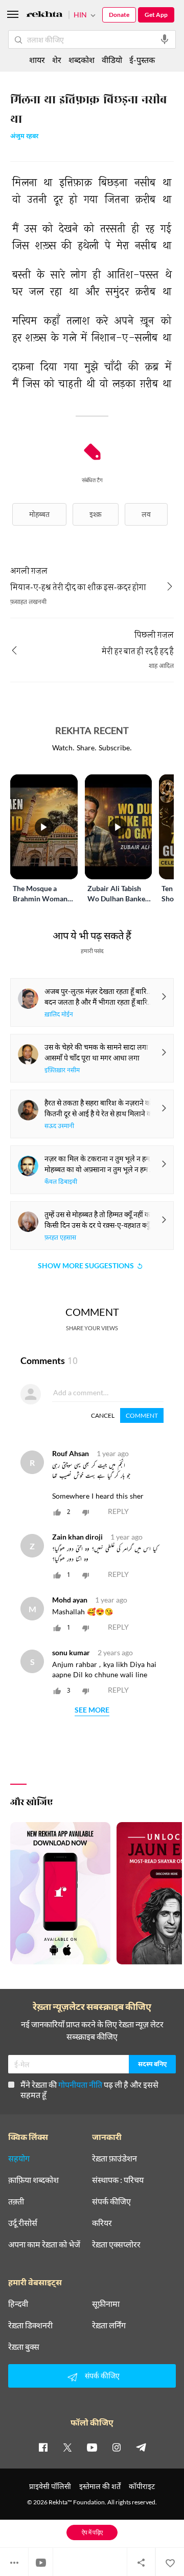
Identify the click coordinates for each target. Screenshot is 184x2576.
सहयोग (19, 2158)
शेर (57, 60)
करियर (102, 2223)
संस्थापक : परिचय (118, 2180)
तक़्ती (16, 2201)
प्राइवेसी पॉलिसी (50, 2486)
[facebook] (43, 2447)
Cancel (103, 1415)
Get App (156, 15)
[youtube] (92, 2447)
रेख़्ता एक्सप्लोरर (116, 2244)
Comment (142, 1415)
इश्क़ (96, 514)
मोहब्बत (39, 514)
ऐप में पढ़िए (92, 2532)
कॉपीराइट (142, 2486)
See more (92, 1710)
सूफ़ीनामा (106, 2304)
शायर (37, 60)
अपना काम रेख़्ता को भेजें (44, 2244)
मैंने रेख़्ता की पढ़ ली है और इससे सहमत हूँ (89, 2090)
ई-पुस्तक (142, 60)
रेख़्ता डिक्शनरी (30, 2325)
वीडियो (112, 60)
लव (146, 514)
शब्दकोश (82, 60)
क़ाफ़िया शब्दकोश (33, 2180)
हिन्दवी (18, 2304)
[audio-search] (165, 39)
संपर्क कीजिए (111, 2201)
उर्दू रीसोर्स (23, 2223)
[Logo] (44, 16)
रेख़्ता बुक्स (24, 2347)
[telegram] (141, 2447)
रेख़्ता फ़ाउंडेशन (114, 2158)
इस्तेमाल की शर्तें (100, 2486)
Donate (119, 15)
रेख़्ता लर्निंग (109, 2325)
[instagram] (117, 2447)
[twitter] (67, 2447)
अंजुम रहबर (24, 137)
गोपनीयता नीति (80, 2084)
